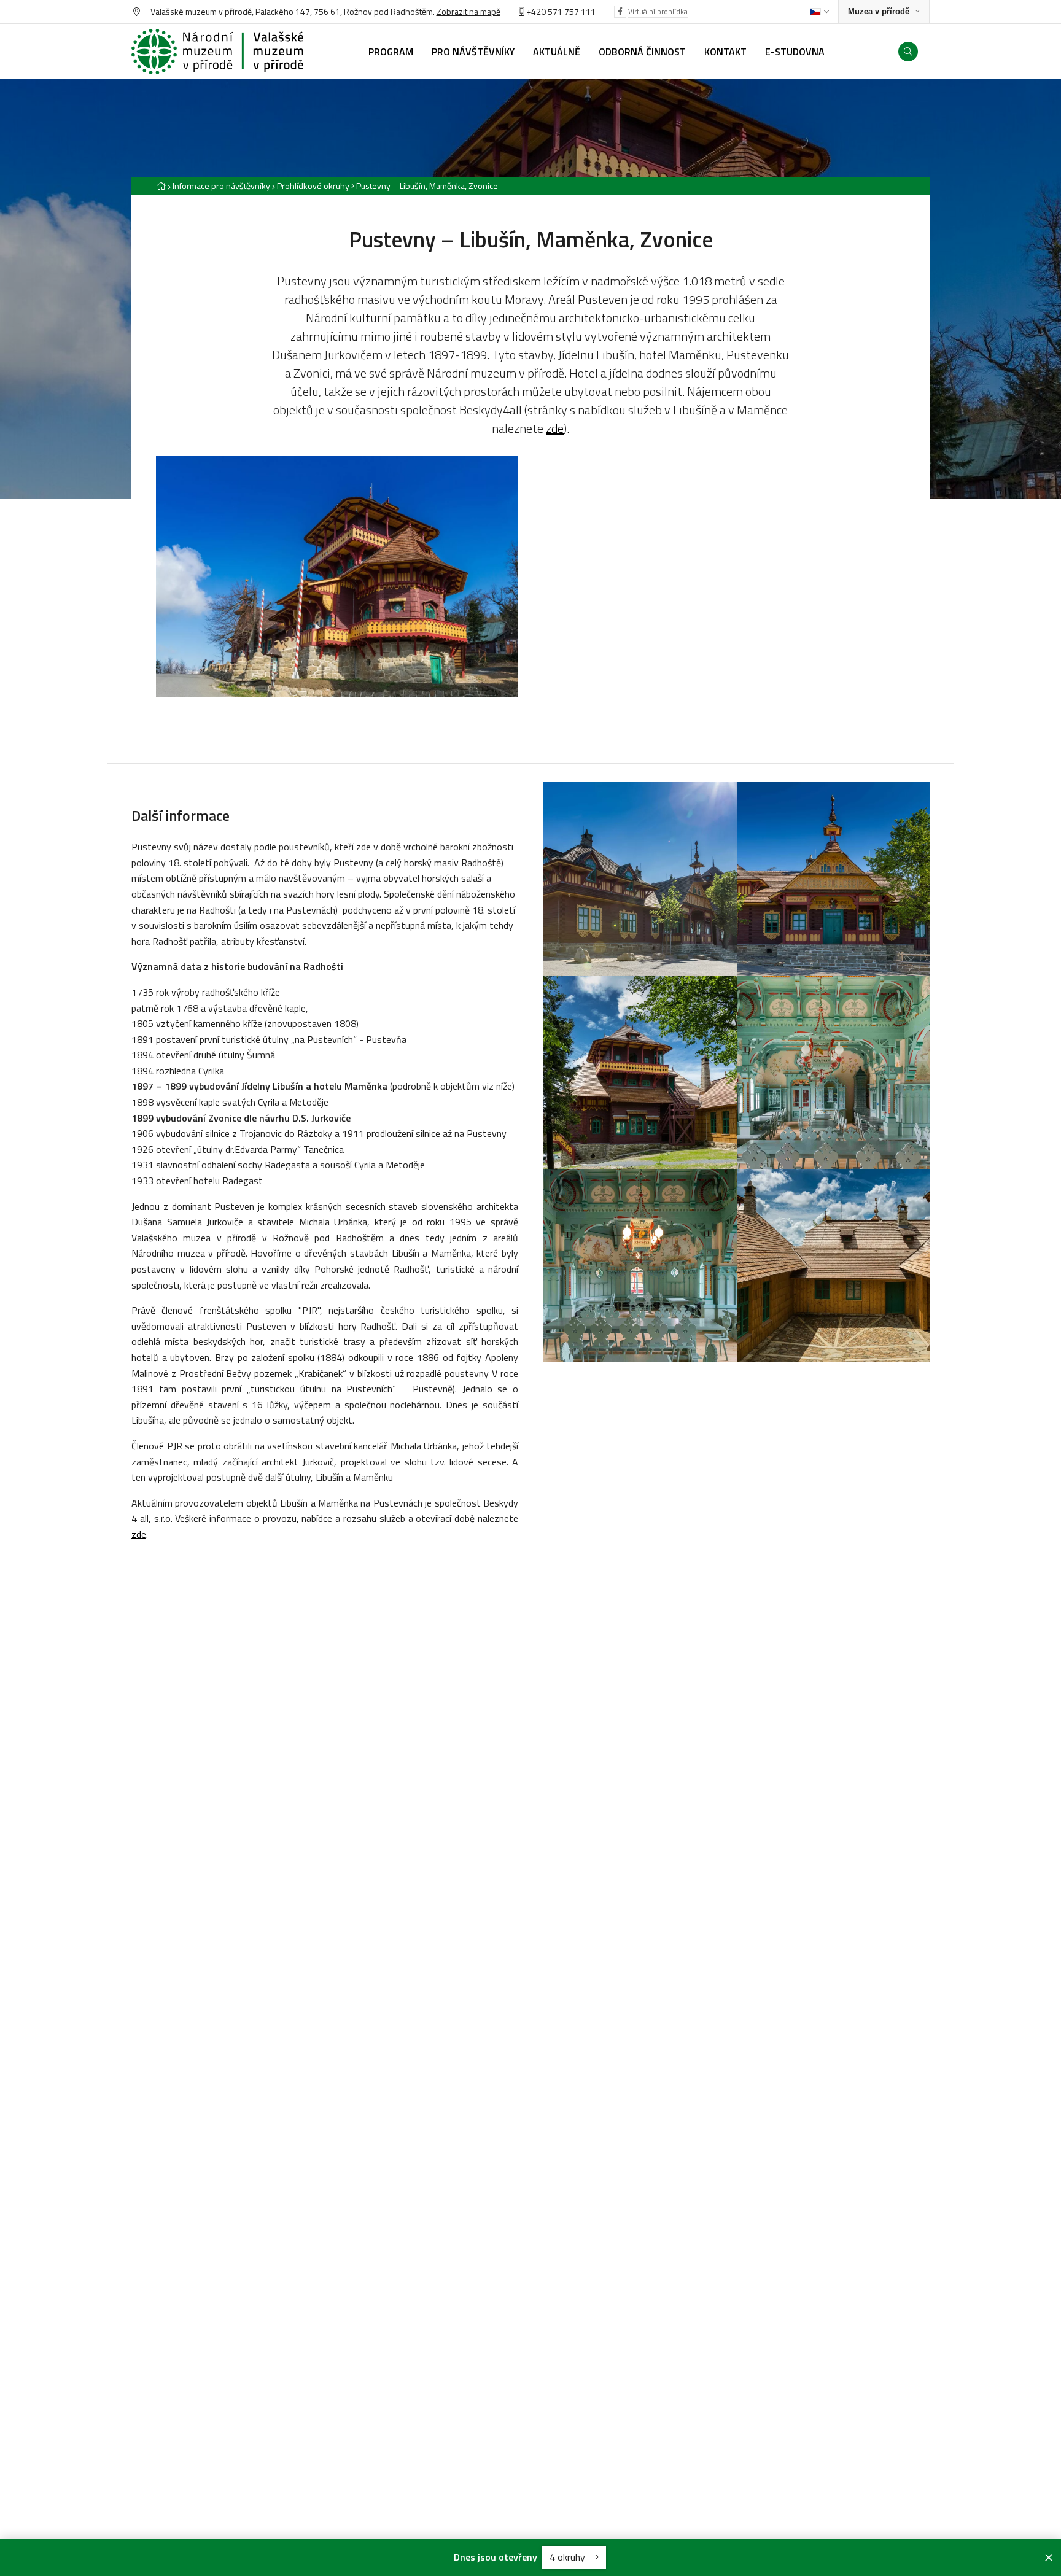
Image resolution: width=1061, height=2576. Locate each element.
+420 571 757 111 (561, 11)
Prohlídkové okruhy (313, 186)
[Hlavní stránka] (161, 186)
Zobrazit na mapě (468, 11)
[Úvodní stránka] (217, 52)
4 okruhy (569, 2557)
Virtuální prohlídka (658, 11)
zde (555, 428)
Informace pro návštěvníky (221, 186)
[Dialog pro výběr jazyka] (819, 12)
